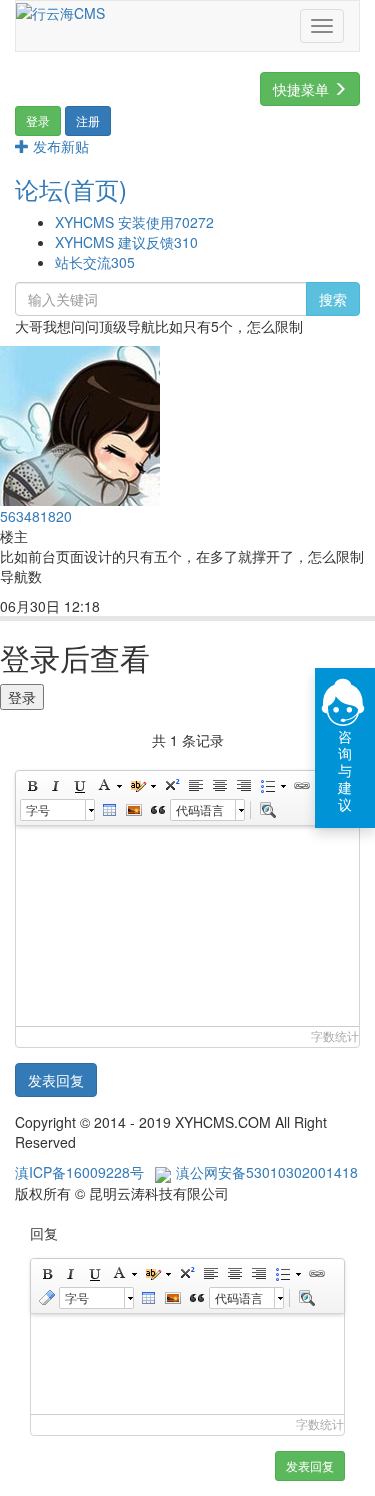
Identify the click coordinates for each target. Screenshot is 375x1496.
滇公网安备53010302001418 (267, 1172)
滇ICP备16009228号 (79, 1172)
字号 (38, 809)
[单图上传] (133, 810)
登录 (22, 697)
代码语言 (200, 809)
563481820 (36, 516)
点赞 (200, 607)
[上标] (171, 786)
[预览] (267, 810)
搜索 (333, 299)
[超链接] (301, 786)
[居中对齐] (219, 786)
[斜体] (55, 786)
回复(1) (140, 607)
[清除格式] (46, 1298)
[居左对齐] (195, 786)
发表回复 (56, 1080)
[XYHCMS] (60, 11)
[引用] (157, 810)
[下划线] (79, 786)
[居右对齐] (243, 786)
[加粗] (31, 786)
